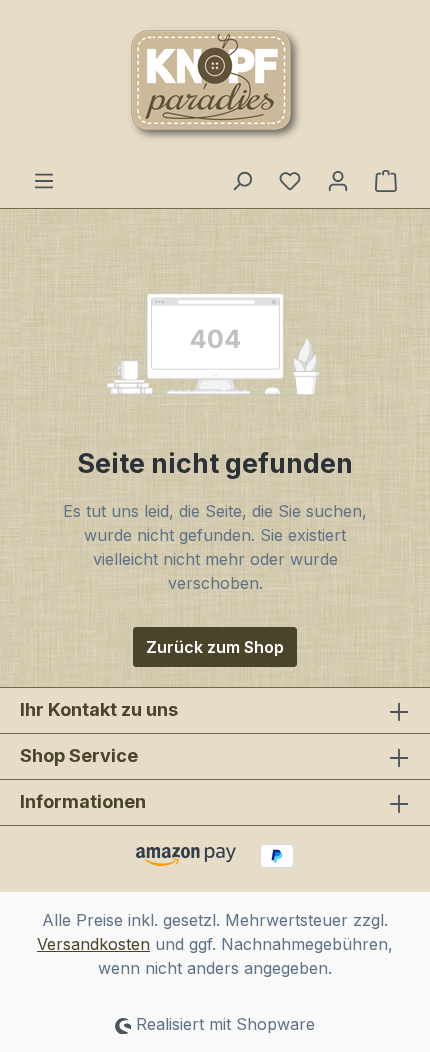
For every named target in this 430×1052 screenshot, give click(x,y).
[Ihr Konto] (338, 180)
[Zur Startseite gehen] (215, 84)
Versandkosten (93, 944)
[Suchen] (242, 180)
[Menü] (44, 180)
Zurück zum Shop (215, 647)
